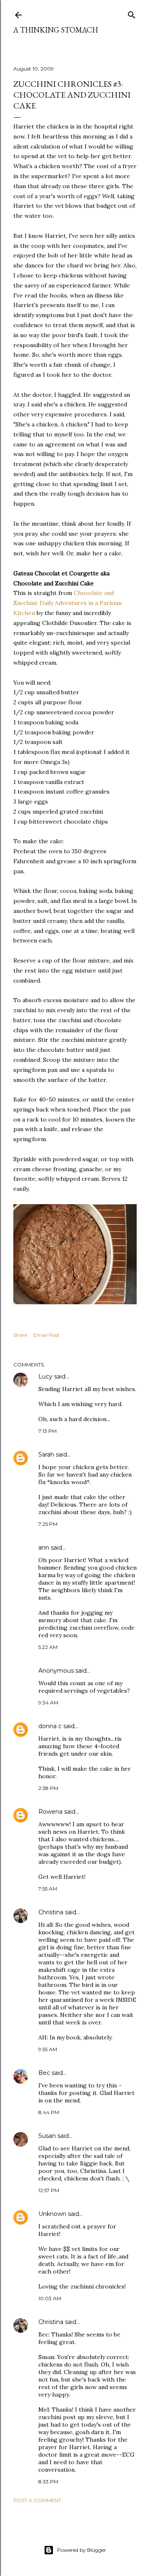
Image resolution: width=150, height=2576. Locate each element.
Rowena (50, 1812)
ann (44, 1548)
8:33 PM (48, 2481)
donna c (50, 1726)
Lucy (45, 1376)
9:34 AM (48, 1703)
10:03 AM (50, 2298)
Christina (51, 1912)
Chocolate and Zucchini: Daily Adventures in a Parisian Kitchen (67, 603)
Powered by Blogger (82, 2550)
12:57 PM (49, 2190)
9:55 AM (48, 2049)
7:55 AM (48, 1889)
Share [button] (20, 1335)
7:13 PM (47, 1431)
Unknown (52, 2214)
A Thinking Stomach (56, 30)
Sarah (46, 1454)
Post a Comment (37, 2500)
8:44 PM (49, 2112)
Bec (44, 2073)
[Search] (132, 13)
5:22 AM (48, 1647)
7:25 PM (48, 1524)
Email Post (46, 1335)
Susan (47, 2136)
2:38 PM (48, 1788)
